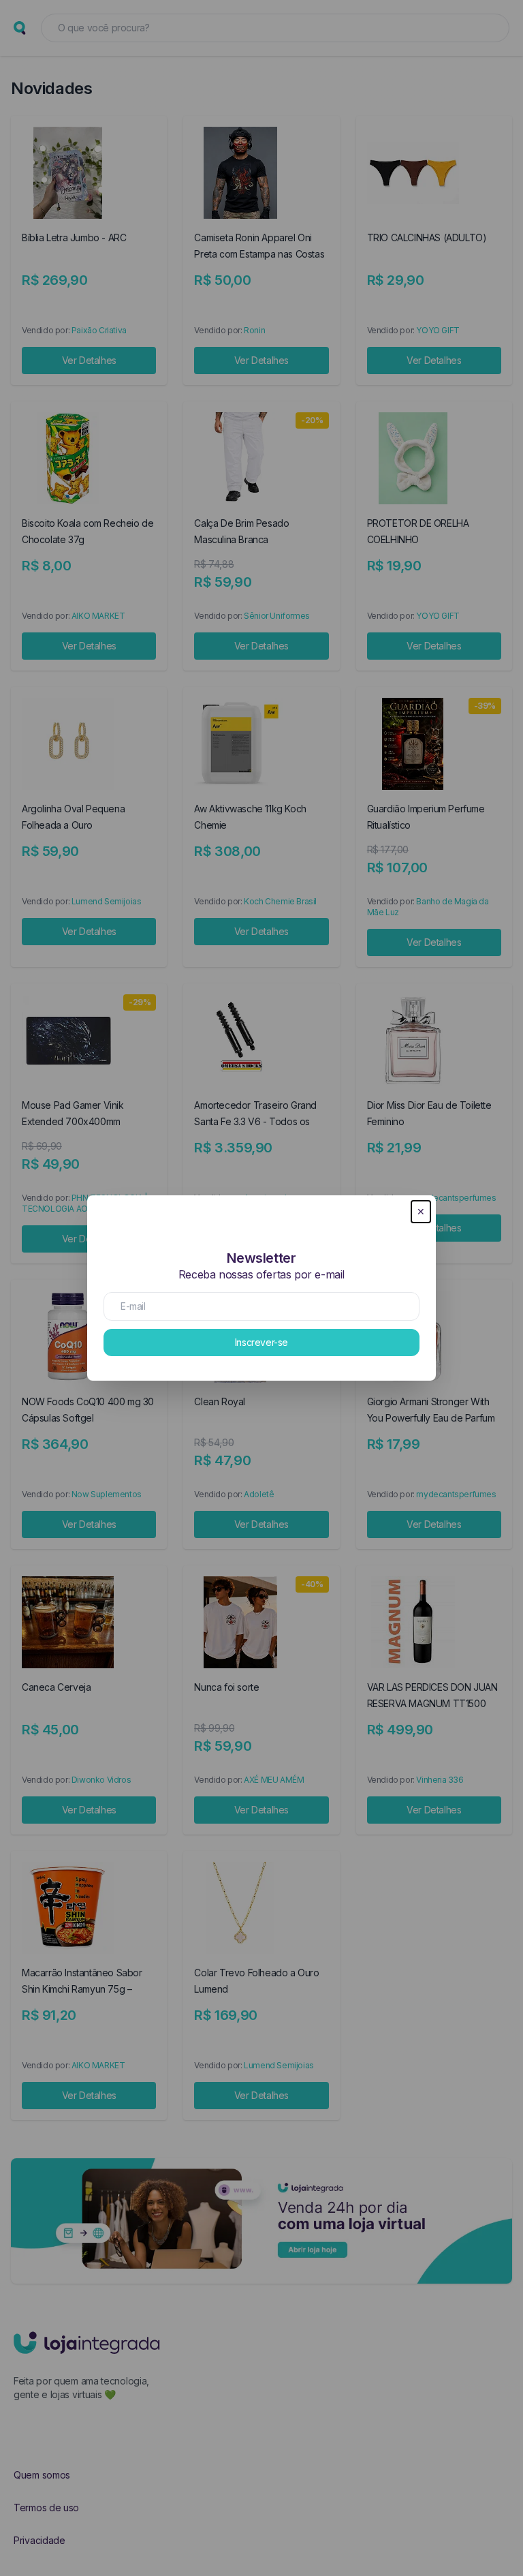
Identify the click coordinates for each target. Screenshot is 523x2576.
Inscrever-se (261, 1342)
